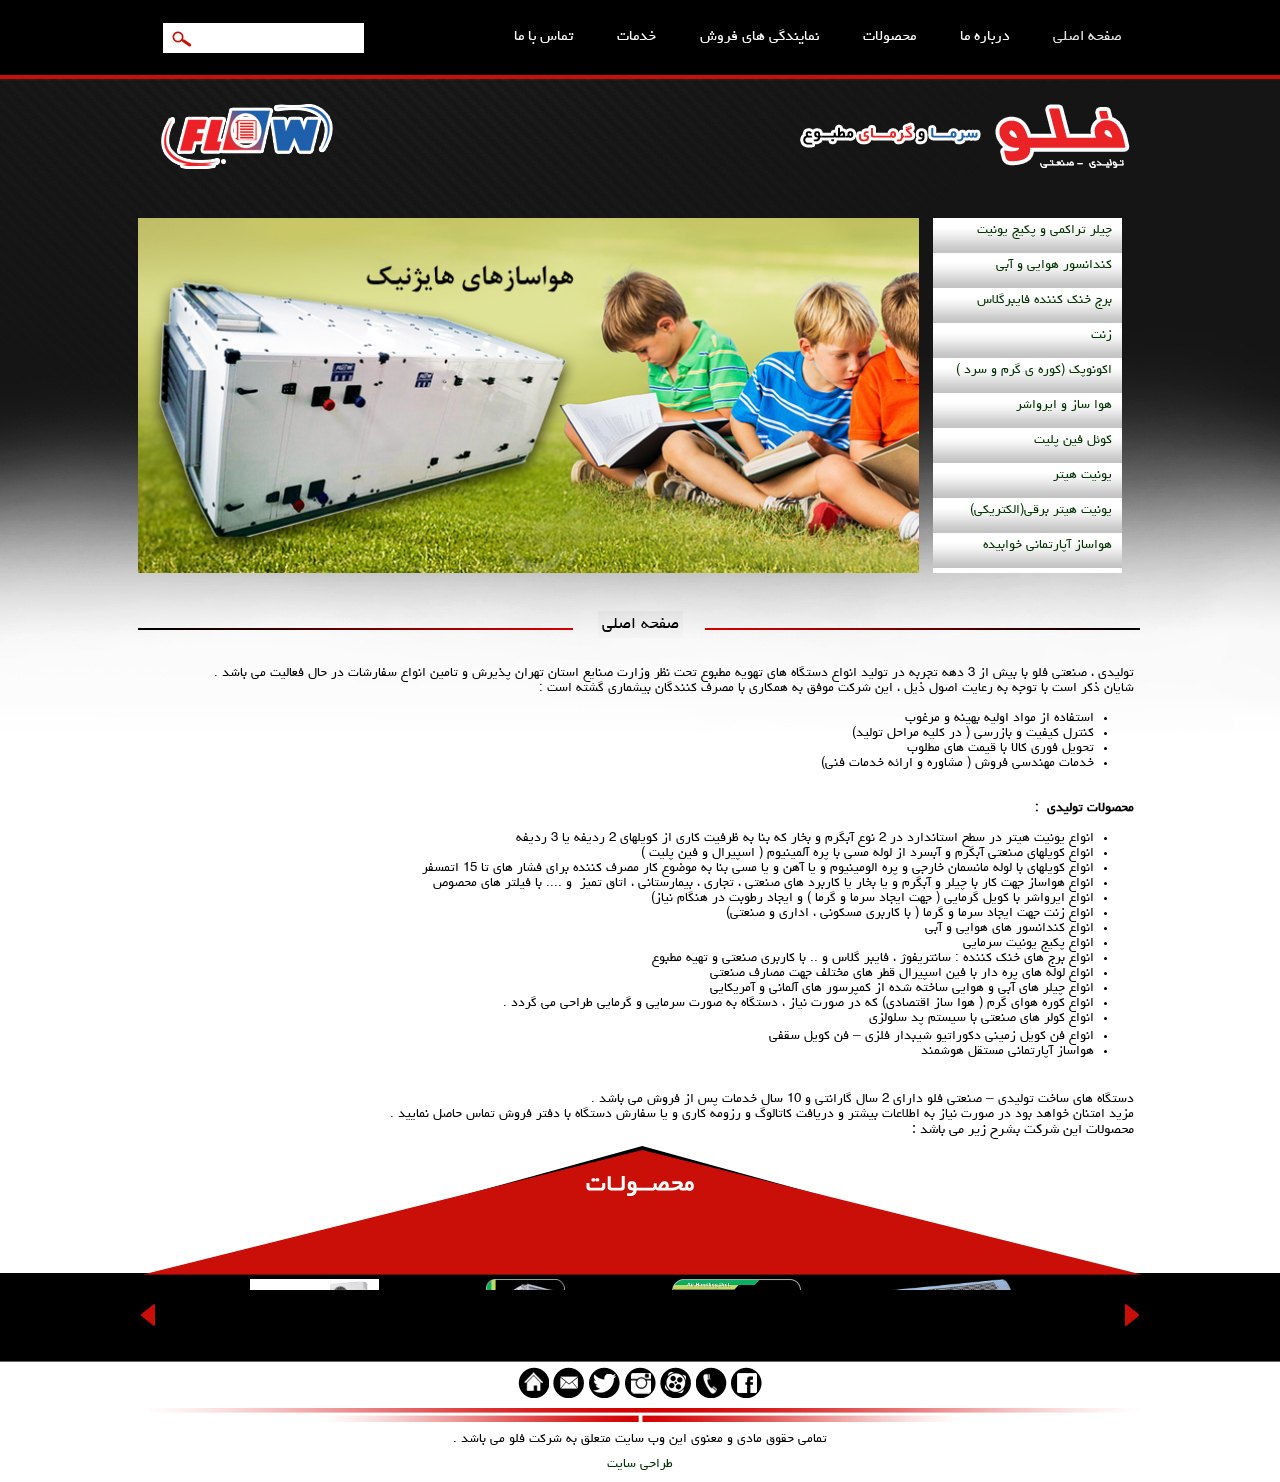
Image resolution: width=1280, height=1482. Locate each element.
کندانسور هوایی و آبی (1054, 265)
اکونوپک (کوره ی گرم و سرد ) (1034, 370)
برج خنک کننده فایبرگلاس (1044, 300)
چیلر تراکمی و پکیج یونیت (1044, 230)
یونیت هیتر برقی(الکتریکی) (1041, 510)
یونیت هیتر (1082, 475)
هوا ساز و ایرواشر (1064, 405)
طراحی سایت (640, 1464)
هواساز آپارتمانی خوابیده (1047, 545)
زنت (1101, 335)
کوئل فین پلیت (1073, 440)
